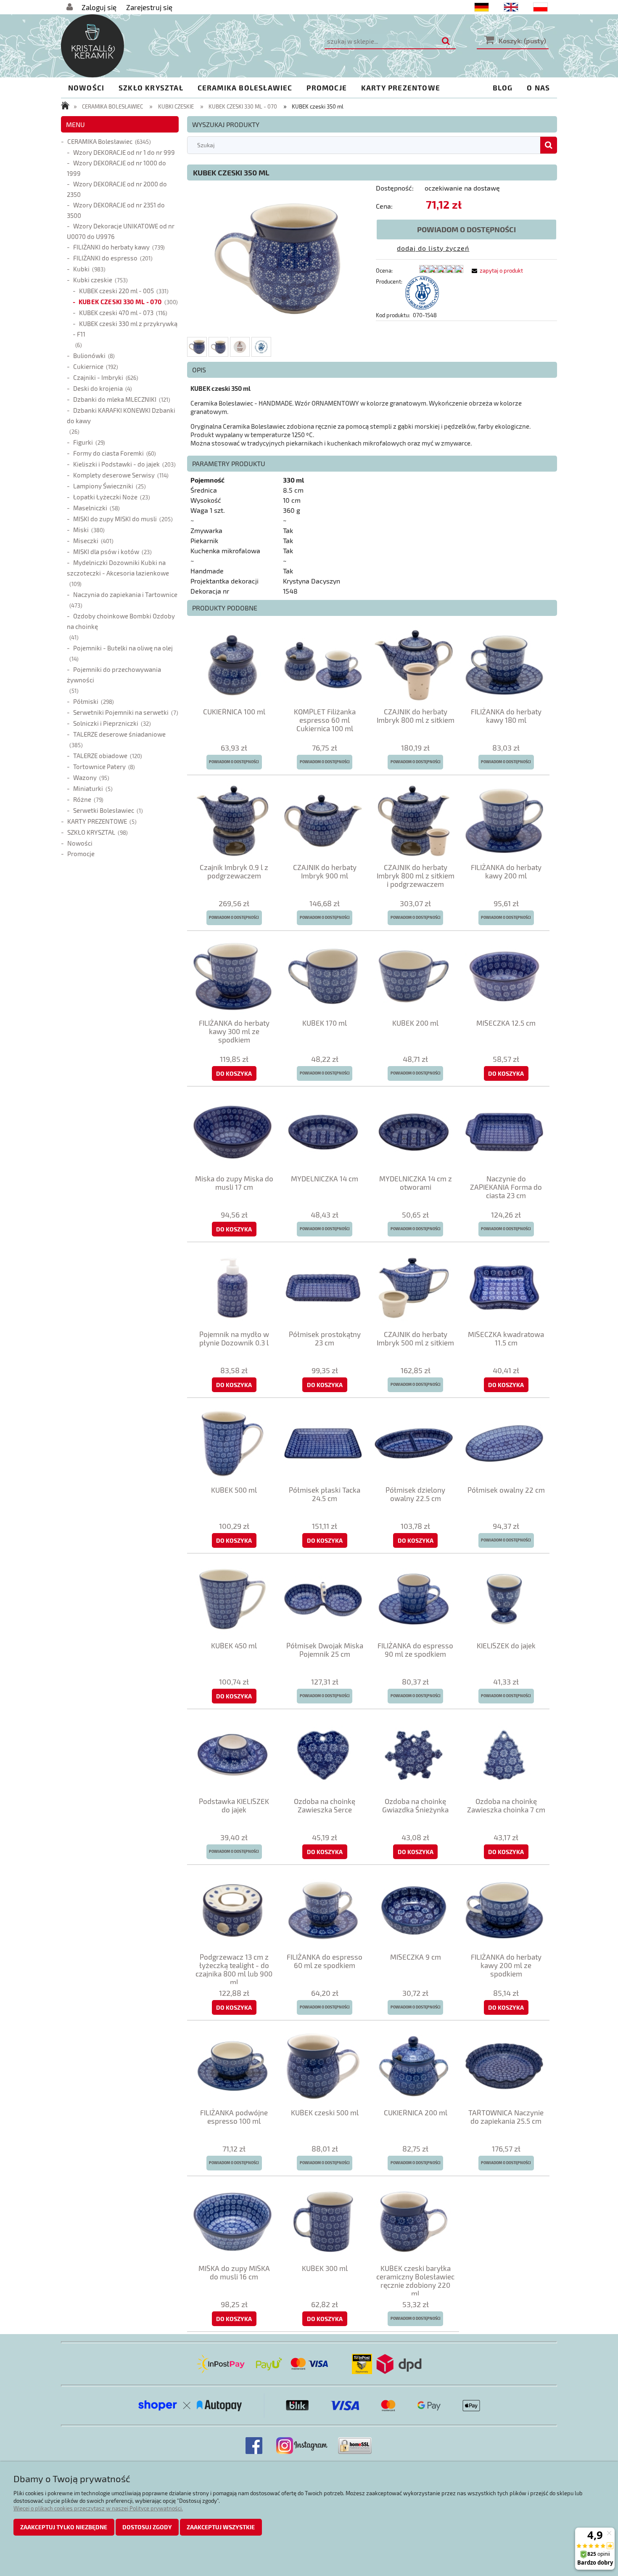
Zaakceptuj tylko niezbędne (64, 2527)
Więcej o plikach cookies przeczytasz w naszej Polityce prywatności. (98, 2508)
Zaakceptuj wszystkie (221, 2527)
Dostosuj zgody (147, 2527)
